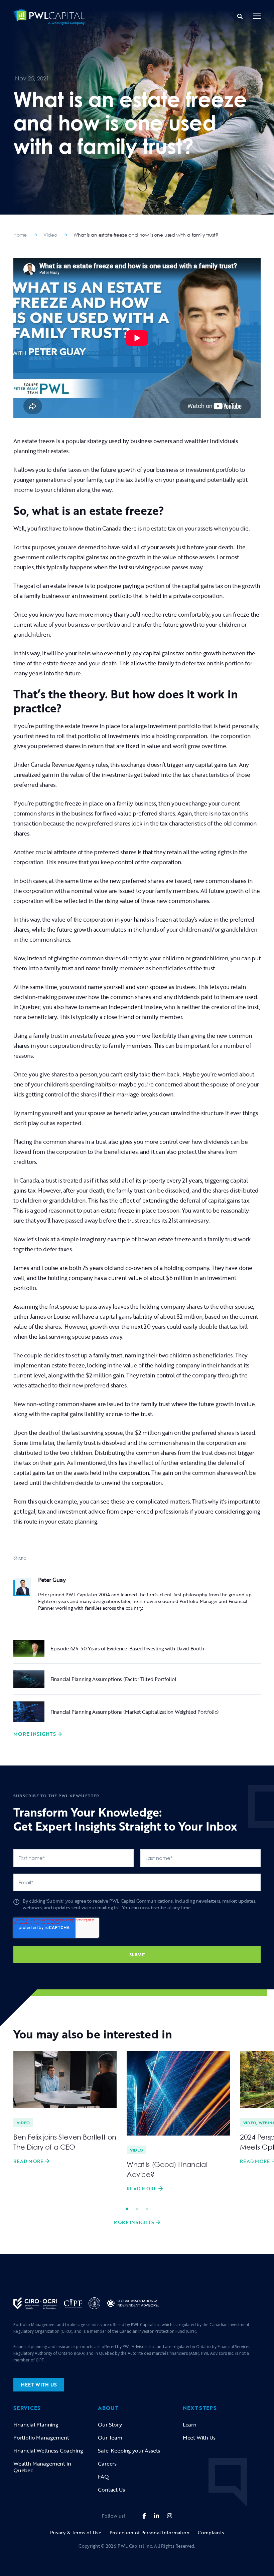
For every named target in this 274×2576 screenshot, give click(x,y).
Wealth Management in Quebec (42, 2467)
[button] (257, 17)
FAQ (103, 2477)
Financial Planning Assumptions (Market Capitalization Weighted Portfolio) (135, 1712)
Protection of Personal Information (150, 2532)
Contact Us (111, 2490)
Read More (28, 2161)
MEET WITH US (39, 2385)
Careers (107, 2464)
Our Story (110, 2425)
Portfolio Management (41, 2438)
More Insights (35, 1734)
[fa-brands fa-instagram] (170, 2516)
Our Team (110, 2438)
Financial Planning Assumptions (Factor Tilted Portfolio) (113, 1679)
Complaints (211, 2532)
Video (50, 235)
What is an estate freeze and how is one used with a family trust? (146, 235)
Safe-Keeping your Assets (129, 2451)
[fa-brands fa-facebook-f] (144, 2516)
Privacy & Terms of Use (76, 2532)
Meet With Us (199, 2438)
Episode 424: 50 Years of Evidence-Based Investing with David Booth (127, 1648)
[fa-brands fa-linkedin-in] (157, 2516)
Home (20, 235)
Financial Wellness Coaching (48, 2451)
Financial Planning (36, 2425)
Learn (190, 2425)
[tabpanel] (65, 2108)
